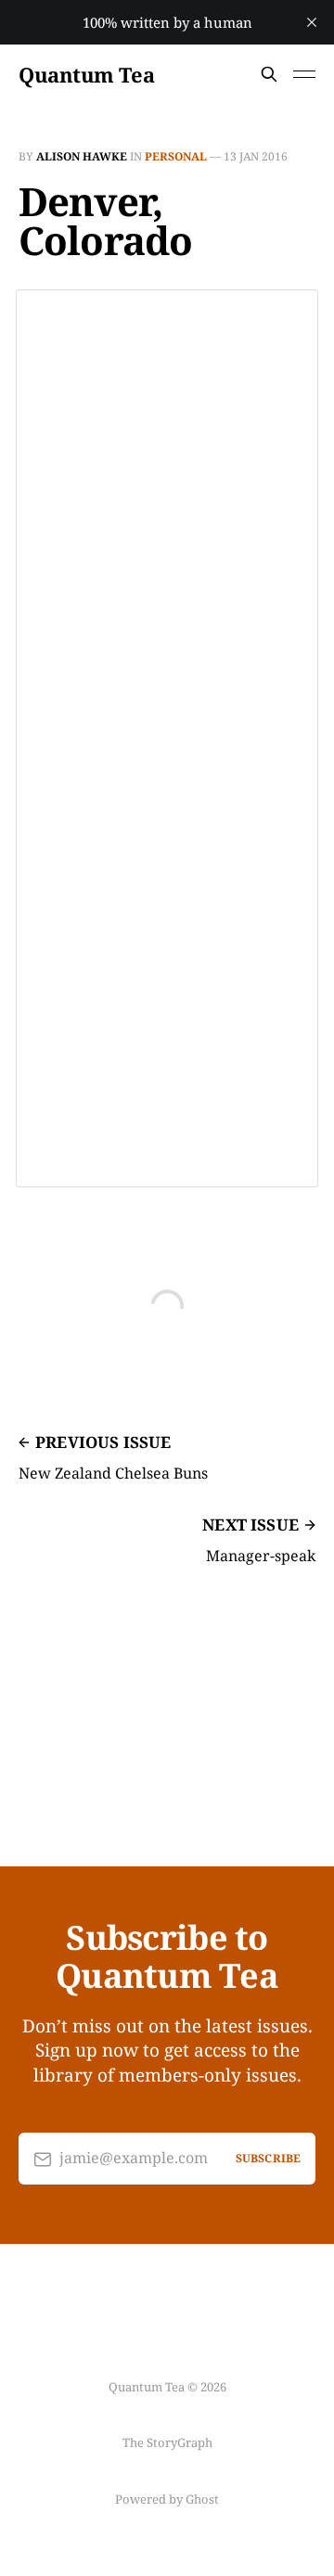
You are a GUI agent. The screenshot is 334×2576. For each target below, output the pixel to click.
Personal (176, 156)
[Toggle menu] (304, 74)
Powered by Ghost (167, 2499)
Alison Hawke (82, 156)
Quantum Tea (86, 74)
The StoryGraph (167, 2442)
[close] (312, 22)
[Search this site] (269, 74)
